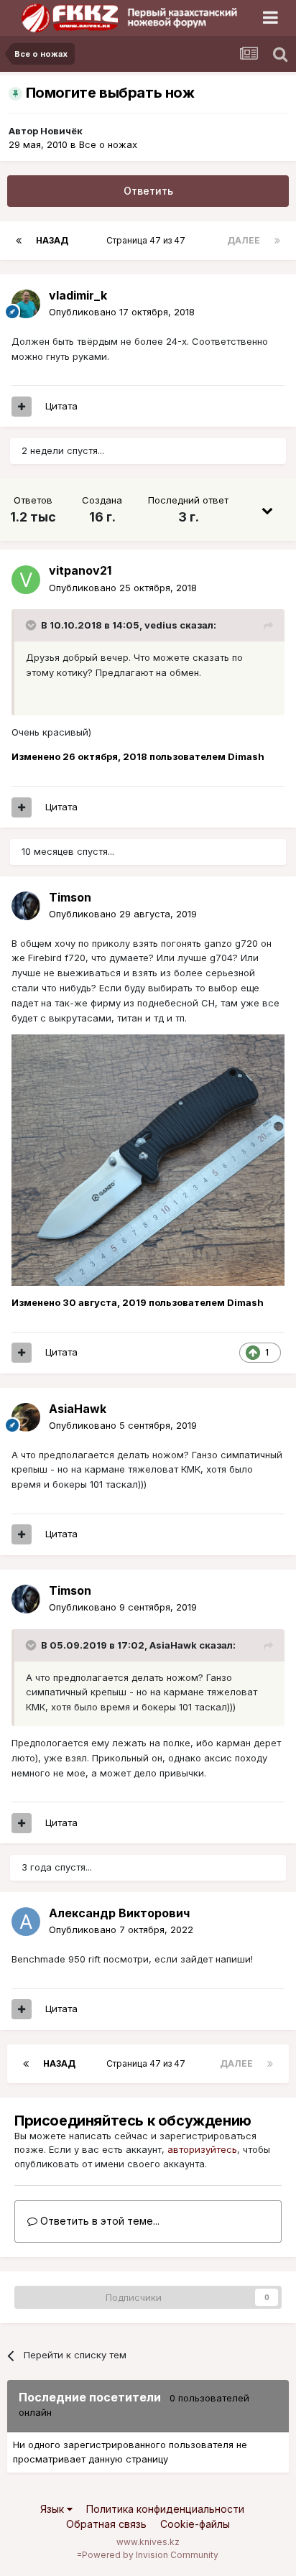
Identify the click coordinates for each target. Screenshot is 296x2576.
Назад (52, 240)
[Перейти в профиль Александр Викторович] (26, 1922)
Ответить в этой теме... (98, 2221)
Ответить (148, 191)
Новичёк (61, 131)
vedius (161, 625)
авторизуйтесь (202, 2149)
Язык (54, 2509)
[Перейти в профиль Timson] (26, 906)
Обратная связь (106, 2524)
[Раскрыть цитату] (32, 625)
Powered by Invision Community (150, 2555)
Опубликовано (122, 312)
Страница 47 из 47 (148, 240)
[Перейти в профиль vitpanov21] (26, 580)
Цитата (61, 406)
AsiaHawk (173, 1645)
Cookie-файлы (195, 2524)
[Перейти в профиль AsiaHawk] (26, 1417)
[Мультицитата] (22, 407)
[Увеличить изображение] (148, 1159)
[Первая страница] (19, 241)
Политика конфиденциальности (165, 2509)
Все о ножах (108, 144)
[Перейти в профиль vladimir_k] (26, 304)
